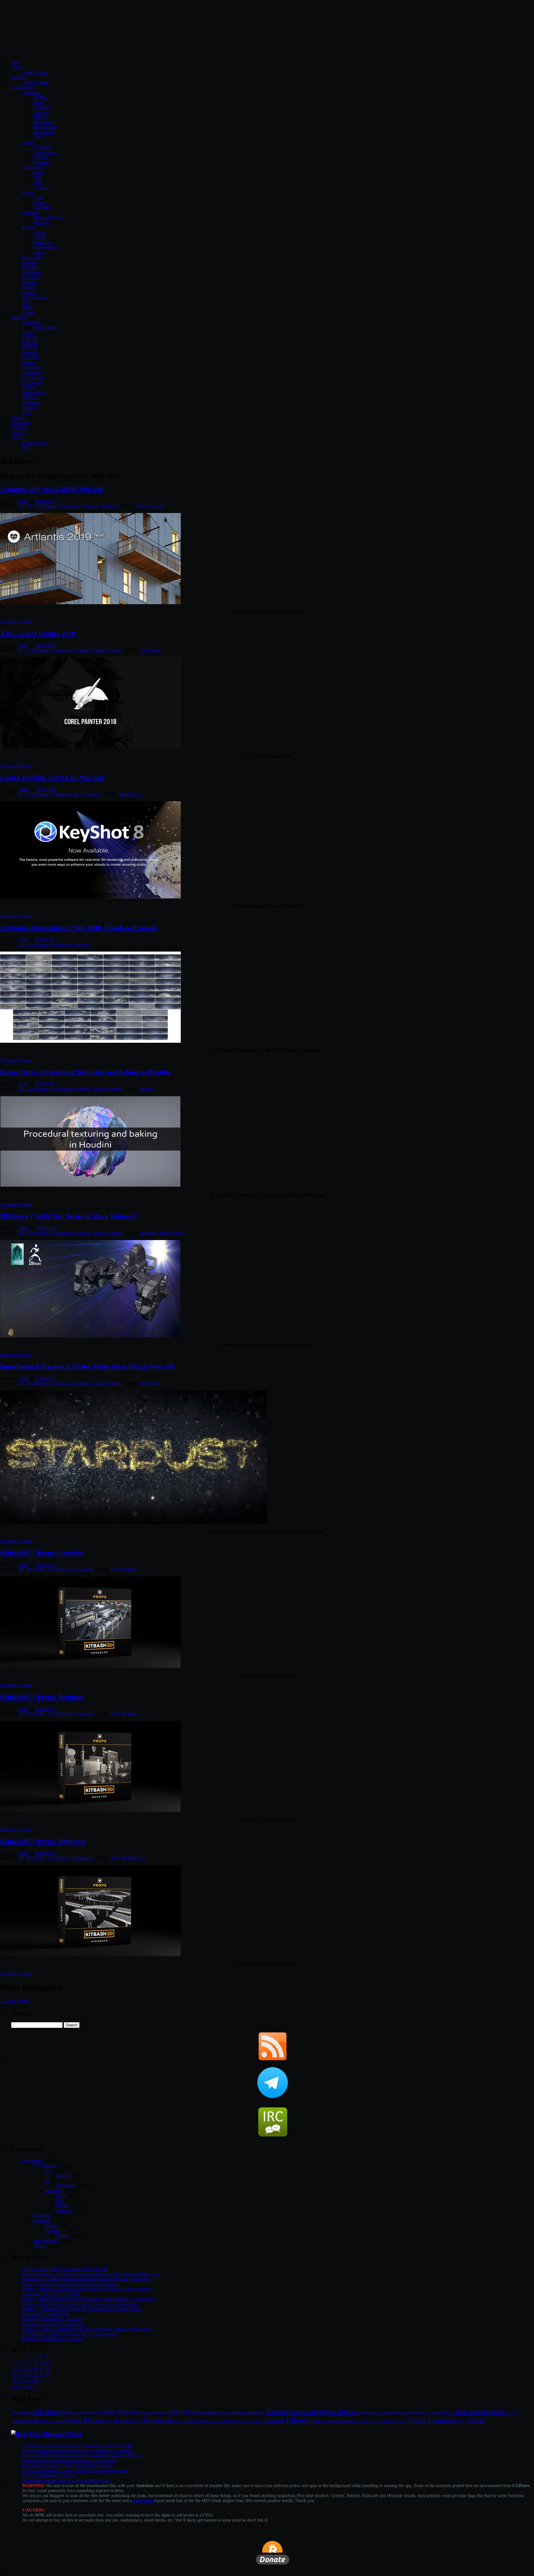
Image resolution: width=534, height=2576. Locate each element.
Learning (82, 650)
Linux (61, 2196)
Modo (39, 172)
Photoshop (43, 147)
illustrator (42, 162)
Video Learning (432, 2420)
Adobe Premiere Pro (156, 2413)
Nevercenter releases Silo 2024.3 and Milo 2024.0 (66, 2481)
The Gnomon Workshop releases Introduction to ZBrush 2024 (77, 2446)
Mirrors (106, 2421)
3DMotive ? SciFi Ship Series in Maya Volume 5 (68, 1216)
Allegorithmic (45, 247)
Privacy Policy (35, 443)
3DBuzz (30, 388)
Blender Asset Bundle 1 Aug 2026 (52, 2339)
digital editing (367, 2412)
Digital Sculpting (417, 2413)
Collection (42, 2216)
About (17, 438)
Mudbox (41, 117)
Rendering (213, 2422)
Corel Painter (150, 650)
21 (25, 2374)
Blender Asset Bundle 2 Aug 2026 (52, 2319)
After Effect (149, 1383)
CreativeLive (34, 378)
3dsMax (40, 97)
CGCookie (32, 383)
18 (48, 2368)
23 (36, 2374)
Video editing (395, 2421)
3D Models (21, 423)
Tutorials (19, 318)
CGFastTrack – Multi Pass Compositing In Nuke (65, 2269)
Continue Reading (16, 622)
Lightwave (32, 272)
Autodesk (31, 92)
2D (21, 506)
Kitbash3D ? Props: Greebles (42, 1553)
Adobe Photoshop (122, 2412)
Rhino (28, 308)
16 (36, 2368)
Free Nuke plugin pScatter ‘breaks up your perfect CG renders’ (78, 2451)
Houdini (29, 267)
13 (20, 2368)
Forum (17, 67)
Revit (38, 137)
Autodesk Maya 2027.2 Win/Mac (52, 2294)
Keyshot (30, 283)
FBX (115, 1570)
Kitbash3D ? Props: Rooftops (42, 1697)
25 (48, 2374)
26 (14, 2380)
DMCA (18, 433)
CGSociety (32, 368)
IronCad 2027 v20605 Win (46, 2314)
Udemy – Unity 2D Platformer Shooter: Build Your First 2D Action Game (87, 2329)
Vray (462, 2421)
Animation (209, 2412)
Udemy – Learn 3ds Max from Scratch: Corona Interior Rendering (81, 2304)
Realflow (41, 222)
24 (42, 2374)
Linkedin (30, 338)
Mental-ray (43, 242)
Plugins (29, 227)
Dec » (29, 2386)
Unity (317, 2421)
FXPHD (30, 348)
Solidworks (43, 132)
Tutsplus (30, 408)
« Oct (16, 2386)
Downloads (69, 506)
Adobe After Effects (88, 2413)
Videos (115, 650)
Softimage (42, 107)
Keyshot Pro (130, 794)
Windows (110, 506)
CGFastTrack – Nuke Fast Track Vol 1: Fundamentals (70, 2334)
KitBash (129, 1570)
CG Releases (45, 506)
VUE (38, 197)
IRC (26, 448)
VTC (27, 413)
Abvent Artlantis (150, 506)
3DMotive (31, 373)
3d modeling (22, 2412)
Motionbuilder (46, 127)
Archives (19, 428)
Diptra (24, 789)
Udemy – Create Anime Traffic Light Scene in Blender (70, 2284)
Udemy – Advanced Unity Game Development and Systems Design (82, 2309)
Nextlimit (30, 212)
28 (25, 2380)
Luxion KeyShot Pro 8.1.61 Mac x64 (52, 777)
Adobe (28, 142)
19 (14, 2374)
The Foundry (34, 167)
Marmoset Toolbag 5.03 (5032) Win (54, 2324)
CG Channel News (55, 2434)
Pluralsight (32, 323)
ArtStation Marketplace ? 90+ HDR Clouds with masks (79, 928)
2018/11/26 (45, 501)
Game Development (479, 2411)
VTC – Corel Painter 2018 (37, 633)
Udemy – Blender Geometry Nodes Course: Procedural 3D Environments (87, 2289)
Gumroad (31, 358)
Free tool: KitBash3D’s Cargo (49, 2476)
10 (42, 2362)
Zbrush (29, 313)
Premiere (41, 157)
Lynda (28, 333)
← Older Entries (14, 2001)
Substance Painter (254, 2422)
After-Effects (45, 152)
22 (31, 2374)
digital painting (392, 2412)
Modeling (123, 2421)
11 (47, 2362)
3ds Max (46, 2411)
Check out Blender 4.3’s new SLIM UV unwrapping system (75, 2471)
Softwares (90, 506)
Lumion (29, 288)
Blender (29, 262)
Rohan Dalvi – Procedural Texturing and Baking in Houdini (85, 1072)
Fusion (39, 202)
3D (29, 506)
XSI (26, 303)
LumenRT (42, 207)
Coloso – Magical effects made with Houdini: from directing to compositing (89, 2299)
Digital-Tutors (46, 328)
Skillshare (31, 403)
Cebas (39, 252)
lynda (74, 2420)
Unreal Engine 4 (365, 2421)
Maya (38, 102)
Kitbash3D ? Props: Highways (43, 1841)
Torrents (18, 77)
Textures (19, 418)
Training (275, 2421)
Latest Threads (35, 72)
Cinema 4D (303, 2412)
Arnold (40, 237)
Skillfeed (30, 398)
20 (20, 2374)
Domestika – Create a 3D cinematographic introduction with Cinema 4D (86, 2279)
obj (142, 1858)
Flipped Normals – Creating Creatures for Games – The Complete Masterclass (91, 2274)
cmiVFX (30, 343)
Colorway (42, 187)
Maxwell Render (48, 217)
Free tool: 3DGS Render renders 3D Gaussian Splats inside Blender (82, 2456)
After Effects (184, 2412)
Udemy (29, 363)
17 (42, 2368)
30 (36, 2380)
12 (14, 2368)
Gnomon (30, 353)
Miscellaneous (46, 2241)
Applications (22, 87)
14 (25, 2368)
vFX (379, 2421)
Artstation (239, 2412)
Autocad (41, 112)
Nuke (38, 182)
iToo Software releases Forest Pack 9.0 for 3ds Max (68, 2466)
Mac (78, 794)
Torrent (40, 2246)
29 (31, 2380)
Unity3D (30, 293)
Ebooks (51, 2226)
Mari (38, 177)
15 (31, 2368)
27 (20, 2380)
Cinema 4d (32, 257)
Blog (15, 62)
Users (23, 501)
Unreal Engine (35, 298)
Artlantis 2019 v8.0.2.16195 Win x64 (51, 489)
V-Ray (39, 232)
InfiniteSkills (33, 393)
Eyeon (28, 192)
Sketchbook (44, 122)
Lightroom (58, 2422)
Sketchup (30, 277)
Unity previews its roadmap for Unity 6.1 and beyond (69, 2461)
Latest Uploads (35, 82)
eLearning (437, 2412)
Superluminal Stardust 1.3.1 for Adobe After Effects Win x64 (87, 1367)
